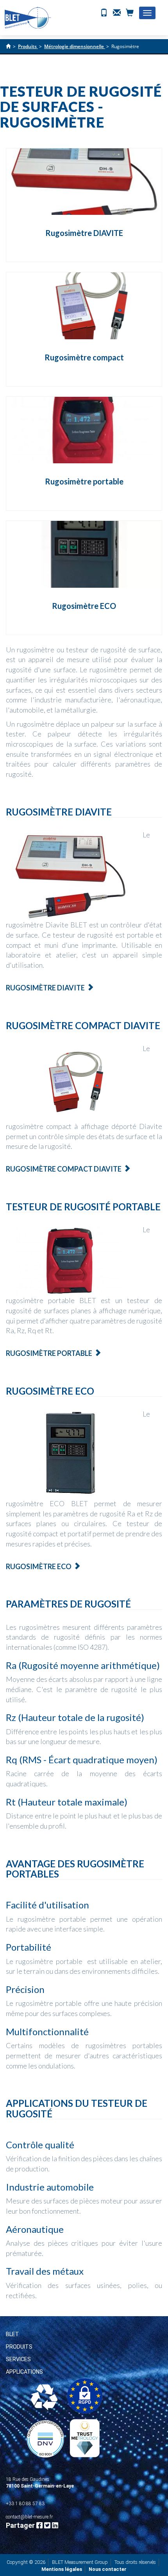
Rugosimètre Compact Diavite (64, 1169)
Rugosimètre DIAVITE (84, 233)
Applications (24, 2372)
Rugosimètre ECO (84, 606)
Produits (19, 2347)
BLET (13, 2334)
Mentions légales (62, 2569)
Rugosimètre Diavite (45, 988)
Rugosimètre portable (84, 481)
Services (18, 2359)
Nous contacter (108, 2569)
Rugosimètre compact (84, 357)
